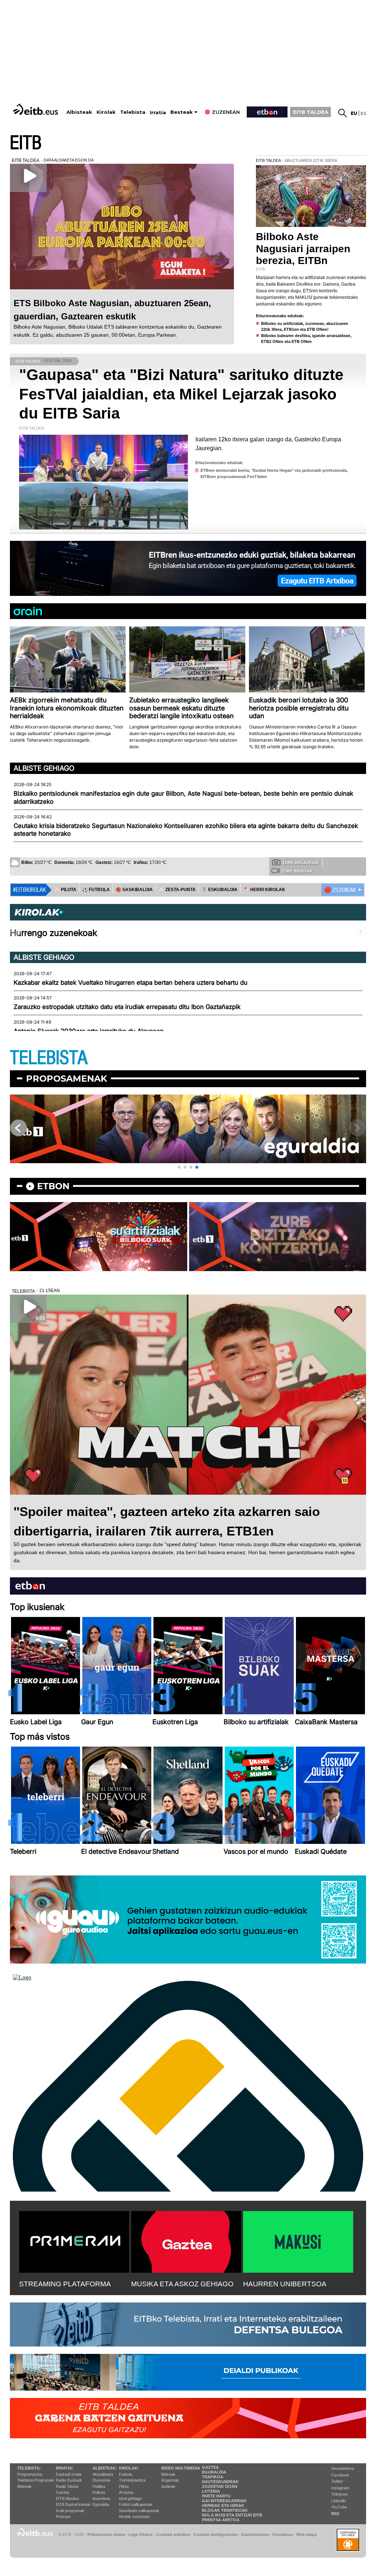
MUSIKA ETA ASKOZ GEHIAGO (182, 2284)
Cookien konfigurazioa (216, 2535)
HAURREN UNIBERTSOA (285, 2284)
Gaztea (62, 2492)
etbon (53, 1186)
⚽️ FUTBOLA (96, 890)
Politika (99, 2486)
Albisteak (79, 112)
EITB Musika (67, 2499)
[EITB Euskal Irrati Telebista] (36, 109)
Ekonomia (101, 2480)
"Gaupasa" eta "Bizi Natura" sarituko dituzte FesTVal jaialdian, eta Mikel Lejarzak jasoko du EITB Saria (181, 394)
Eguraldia (101, 2504)
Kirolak (106, 112)
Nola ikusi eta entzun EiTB (232, 2515)
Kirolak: (129, 2468)
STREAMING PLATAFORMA (65, 2284)
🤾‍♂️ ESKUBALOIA (220, 890)
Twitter (337, 2481)
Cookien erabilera (173, 2535)
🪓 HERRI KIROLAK (264, 890)
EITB (26, 143)
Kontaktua (283, 2535)
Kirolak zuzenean (134, 2517)
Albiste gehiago (44, 768)
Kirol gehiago (130, 2499)
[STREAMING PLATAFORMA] (74, 2240)
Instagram (340, 2488)
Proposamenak (67, 1079)
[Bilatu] (343, 113)
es (363, 113)
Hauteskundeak (220, 2482)
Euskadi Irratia (69, 2474)
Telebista (133, 112)
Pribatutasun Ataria (106, 2535)
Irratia (158, 113)
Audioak (168, 2486)
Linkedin (339, 2501)
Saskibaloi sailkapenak (139, 2511)
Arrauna (126, 2492)
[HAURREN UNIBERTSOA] (298, 2240)
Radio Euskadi (69, 2480)
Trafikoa (213, 2477)
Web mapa (306, 2535)
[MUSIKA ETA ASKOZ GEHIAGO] (186, 2240)
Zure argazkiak (301, 862)
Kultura (99, 2492)
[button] (179, 1167)
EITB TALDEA (311, 112)
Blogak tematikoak (225, 2510)
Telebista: (29, 2468)
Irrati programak (70, 2511)
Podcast (63, 2517)
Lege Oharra (140, 2535)
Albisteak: (105, 2468)
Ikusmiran (101, 2499)
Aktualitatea (103, 2474)
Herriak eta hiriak (223, 2506)
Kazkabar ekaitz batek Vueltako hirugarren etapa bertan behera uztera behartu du (131, 983)
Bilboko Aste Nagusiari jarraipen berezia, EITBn (303, 248)
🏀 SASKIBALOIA (134, 890)
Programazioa (30, 2474)
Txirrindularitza (132, 2480)
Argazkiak (170, 2480)
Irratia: (65, 2468)
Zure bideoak (297, 871)
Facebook (340, 2475)
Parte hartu (216, 2496)
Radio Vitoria (67, 2486)
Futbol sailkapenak (136, 2504)
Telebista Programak (36, 2480)
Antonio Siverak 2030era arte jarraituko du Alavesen (89, 1031)
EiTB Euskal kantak (73, 2504)
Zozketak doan (220, 2486)
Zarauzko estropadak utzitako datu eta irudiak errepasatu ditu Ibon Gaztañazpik (127, 1007)
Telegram (339, 2494)
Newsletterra (343, 2468)
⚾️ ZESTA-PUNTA (177, 890)
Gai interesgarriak (224, 2501)
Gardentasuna (255, 2535)
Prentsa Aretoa (221, 2520)
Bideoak (24, 2486)
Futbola (126, 2474)
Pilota (124, 2486)
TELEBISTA (49, 1058)
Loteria (211, 2491)
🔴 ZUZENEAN (340, 890)
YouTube (339, 2507)
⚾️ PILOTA (65, 890)
